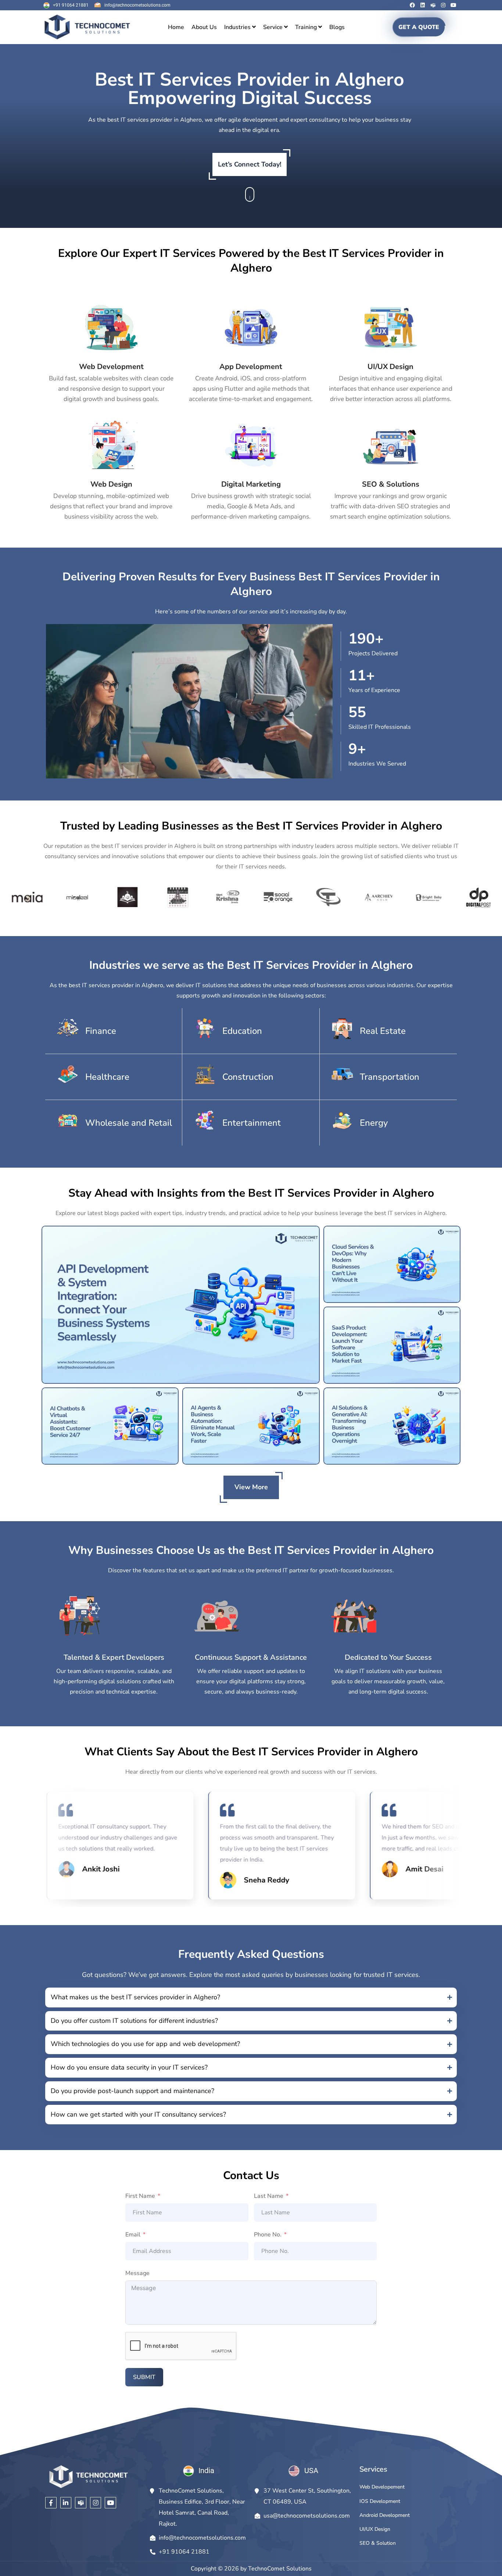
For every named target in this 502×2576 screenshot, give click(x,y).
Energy (374, 1123)
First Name (140, 2196)
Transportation (390, 1077)
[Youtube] (453, 5)
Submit (144, 2377)
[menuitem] (240, 27)
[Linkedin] (423, 5)
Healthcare (107, 1077)
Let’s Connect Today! (250, 164)
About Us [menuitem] (204, 27)
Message (137, 2273)
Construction (248, 1077)
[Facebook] (412, 5)
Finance (101, 1031)
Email (133, 2235)
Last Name (269, 2196)
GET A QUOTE (419, 27)
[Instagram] (443, 5)
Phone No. (268, 2235)
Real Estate (383, 1031)
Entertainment (252, 1123)
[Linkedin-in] (66, 2503)
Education (242, 1031)
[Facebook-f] (51, 2503)
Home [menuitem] (176, 27)
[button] (251, 1998)
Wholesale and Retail (129, 1123)
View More (251, 1487)
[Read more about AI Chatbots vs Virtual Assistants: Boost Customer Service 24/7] (110, 1426)
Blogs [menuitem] (337, 27)
